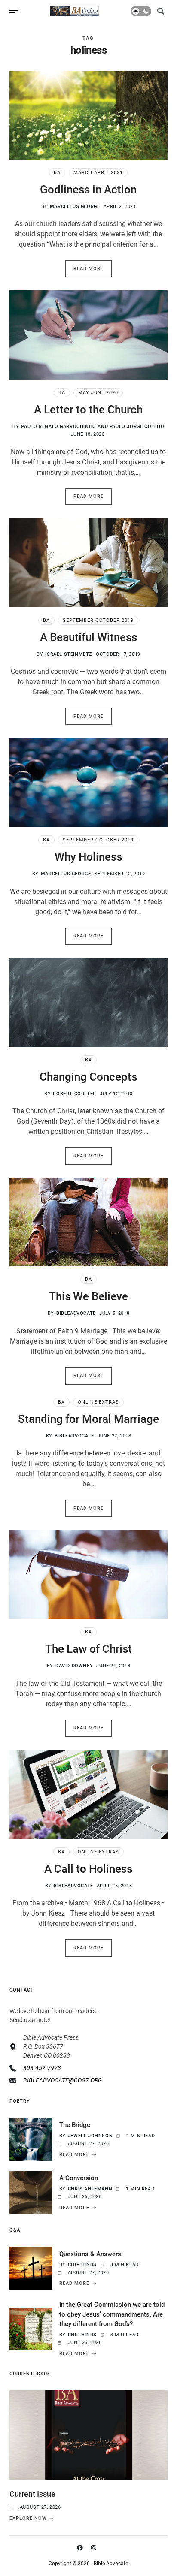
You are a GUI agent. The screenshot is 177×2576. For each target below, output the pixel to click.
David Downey (74, 1666)
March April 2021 (98, 173)
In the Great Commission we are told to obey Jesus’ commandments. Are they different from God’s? (112, 2314)
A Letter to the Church (88, 410)
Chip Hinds (82, 2264)
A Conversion (79, 2178)
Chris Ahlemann (90, 2189)
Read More (88, 269)
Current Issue (32, 2494)
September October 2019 (98, 620)
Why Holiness (88, 857)
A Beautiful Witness (88, 637)
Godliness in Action (88, 190)
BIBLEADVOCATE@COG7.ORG (63, 2080)
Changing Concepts (88, 1077)
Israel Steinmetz (69, 654)
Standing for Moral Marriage (88, 1419)
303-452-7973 (42, 2068)
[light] (141, 11)
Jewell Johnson (90, 2136)
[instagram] (95, 2548)
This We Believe (88, 1296)
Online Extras (98, 1402)
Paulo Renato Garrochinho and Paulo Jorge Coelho (93, 426)
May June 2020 (98, 393)
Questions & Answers (90, 2254)
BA (57, 173)
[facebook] (82, 2548)
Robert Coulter (74, 1094)
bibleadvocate (76, 1313)
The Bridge (75, 2125)
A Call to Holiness (88, 1869)
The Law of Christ (88, 1649)
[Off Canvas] (14, 12)
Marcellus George (75, 206)
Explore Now (28, 2519)
